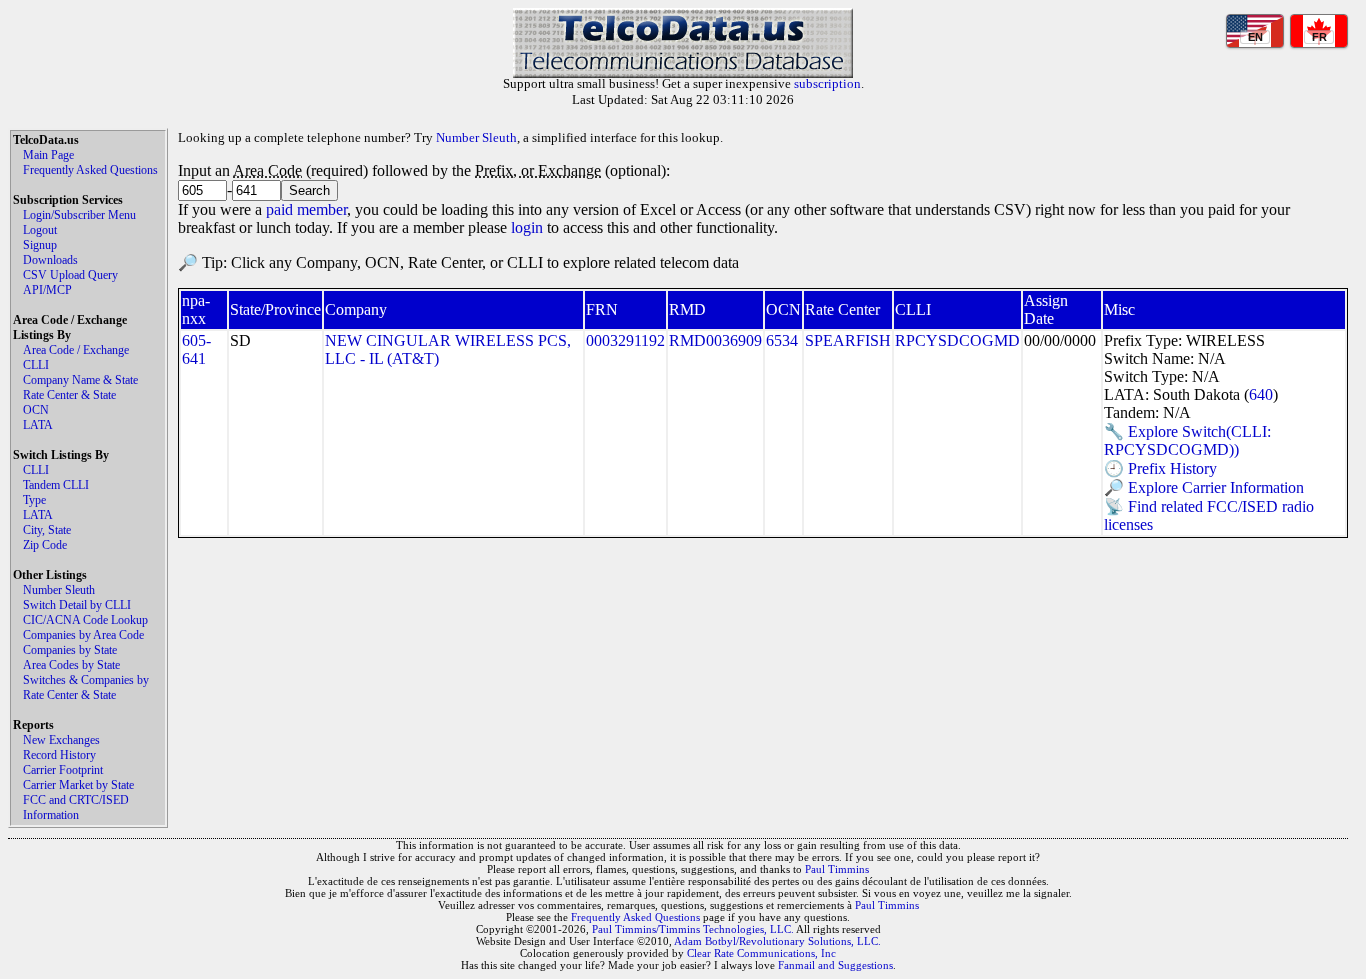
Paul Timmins (837, 869)
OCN (36, 410)
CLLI (36, 365)
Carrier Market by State (78, 785)
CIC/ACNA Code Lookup (85, 620)
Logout (40, 230)
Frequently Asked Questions (90, 170)
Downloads (50, 260)
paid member (306, 209)
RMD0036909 (715, 340)
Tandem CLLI (56, 485)
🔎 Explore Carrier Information (1204, 487)
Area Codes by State (71, 665)
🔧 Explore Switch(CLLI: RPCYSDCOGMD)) (1187, 440)
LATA (38, 425)
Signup (40, 245)
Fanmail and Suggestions (835, 965)
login (527, 227)
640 (1261, 394)
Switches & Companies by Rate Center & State (86, 687)
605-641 (196, 349)
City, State (47, 530)
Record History (59, 755)
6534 (782, 340)
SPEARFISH (848, 340)
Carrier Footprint (63, 770)
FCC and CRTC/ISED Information (76, 807)
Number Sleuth (59, 590)
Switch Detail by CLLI (77, 605)
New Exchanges (61, 740)
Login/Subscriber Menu (79, 215)
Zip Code (45, 545)
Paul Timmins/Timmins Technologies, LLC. (693, 929)
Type (34, 500)
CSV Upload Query (70, 275)
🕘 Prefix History (1160, 468)
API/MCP (47, 290)
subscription (827, 83)
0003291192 (625, 340)
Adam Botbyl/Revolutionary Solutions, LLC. (777, 941)
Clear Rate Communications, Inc (761, 953)
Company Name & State (80, 380)
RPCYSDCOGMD (957, 340)
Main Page (48, 155)
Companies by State (70, 650)
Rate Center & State (69, 395)
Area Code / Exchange (76, 350)
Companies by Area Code (83, 635)
